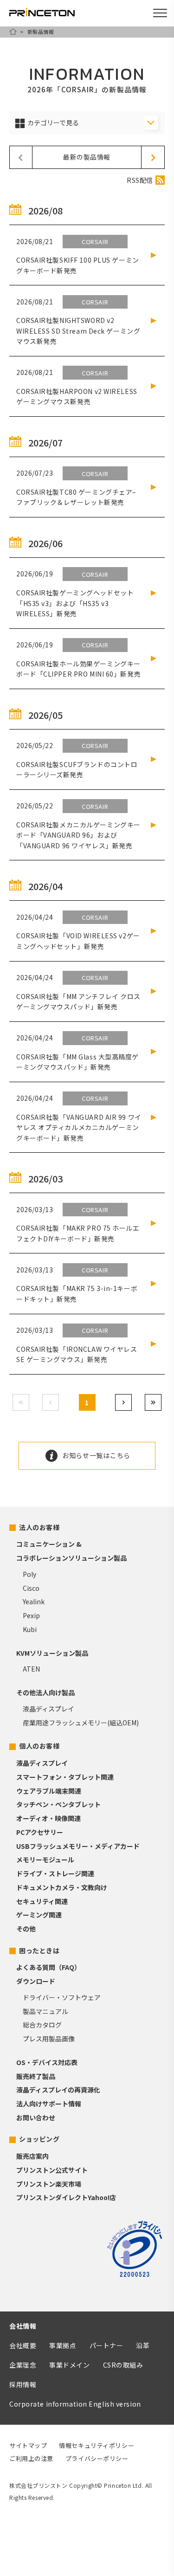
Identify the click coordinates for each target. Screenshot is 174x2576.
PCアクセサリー (40, 1832)
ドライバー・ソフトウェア (62, 1997)
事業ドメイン (69, 2365)
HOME (13, 32)
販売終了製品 (36, 2076)
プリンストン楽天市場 (49, 2184)
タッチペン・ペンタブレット (58, 1804)
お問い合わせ (36, 2118)
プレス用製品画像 (49, 2039)
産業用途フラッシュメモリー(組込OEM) (81, 1723)
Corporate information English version (75, 2404)
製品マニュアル (45, 2011)
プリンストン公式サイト (52, 2170)
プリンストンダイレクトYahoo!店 (66, 2197)
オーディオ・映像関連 (48, 1818)
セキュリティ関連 (42, 1901)
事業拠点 (63, 2345)
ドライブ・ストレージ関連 (55, 1873)
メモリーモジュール (45, 1859)
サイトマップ (28, 2445)
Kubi (30, 1629)
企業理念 (23, 2365)
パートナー (106, 2345)
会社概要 (23, 2345)
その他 (26, 1929)
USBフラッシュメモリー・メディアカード (78, 1846)
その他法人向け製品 (45, 1692)
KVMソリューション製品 (52, 1653)
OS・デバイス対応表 (47, 2062)
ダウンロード (36, 1981)
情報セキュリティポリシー (97, 2445)
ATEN (31, 1669)
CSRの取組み (123, 2365)
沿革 (143, 2345)
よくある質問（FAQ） (48, 1967)
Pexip (31, 1615)
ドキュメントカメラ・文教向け (62, 1887)
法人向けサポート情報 (49, 2104)
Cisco (31, 1588)
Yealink (34, 1601)
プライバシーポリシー (97, 2458)
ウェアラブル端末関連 (49, 1791)
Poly (29, 1574)
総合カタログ (42, 2025)
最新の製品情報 (87, 157)
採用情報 (23, 2384)
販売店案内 (32, 2156)
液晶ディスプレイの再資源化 (58, 2090)
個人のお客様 (39, 1746)
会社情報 (23, 2326)
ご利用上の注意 (31, 2458)
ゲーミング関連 (39, 1915)
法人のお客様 (39, 1527)
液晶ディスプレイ (48, 1709)
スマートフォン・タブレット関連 (65, 1777)
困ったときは (39, 1950)
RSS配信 (140, 180)
